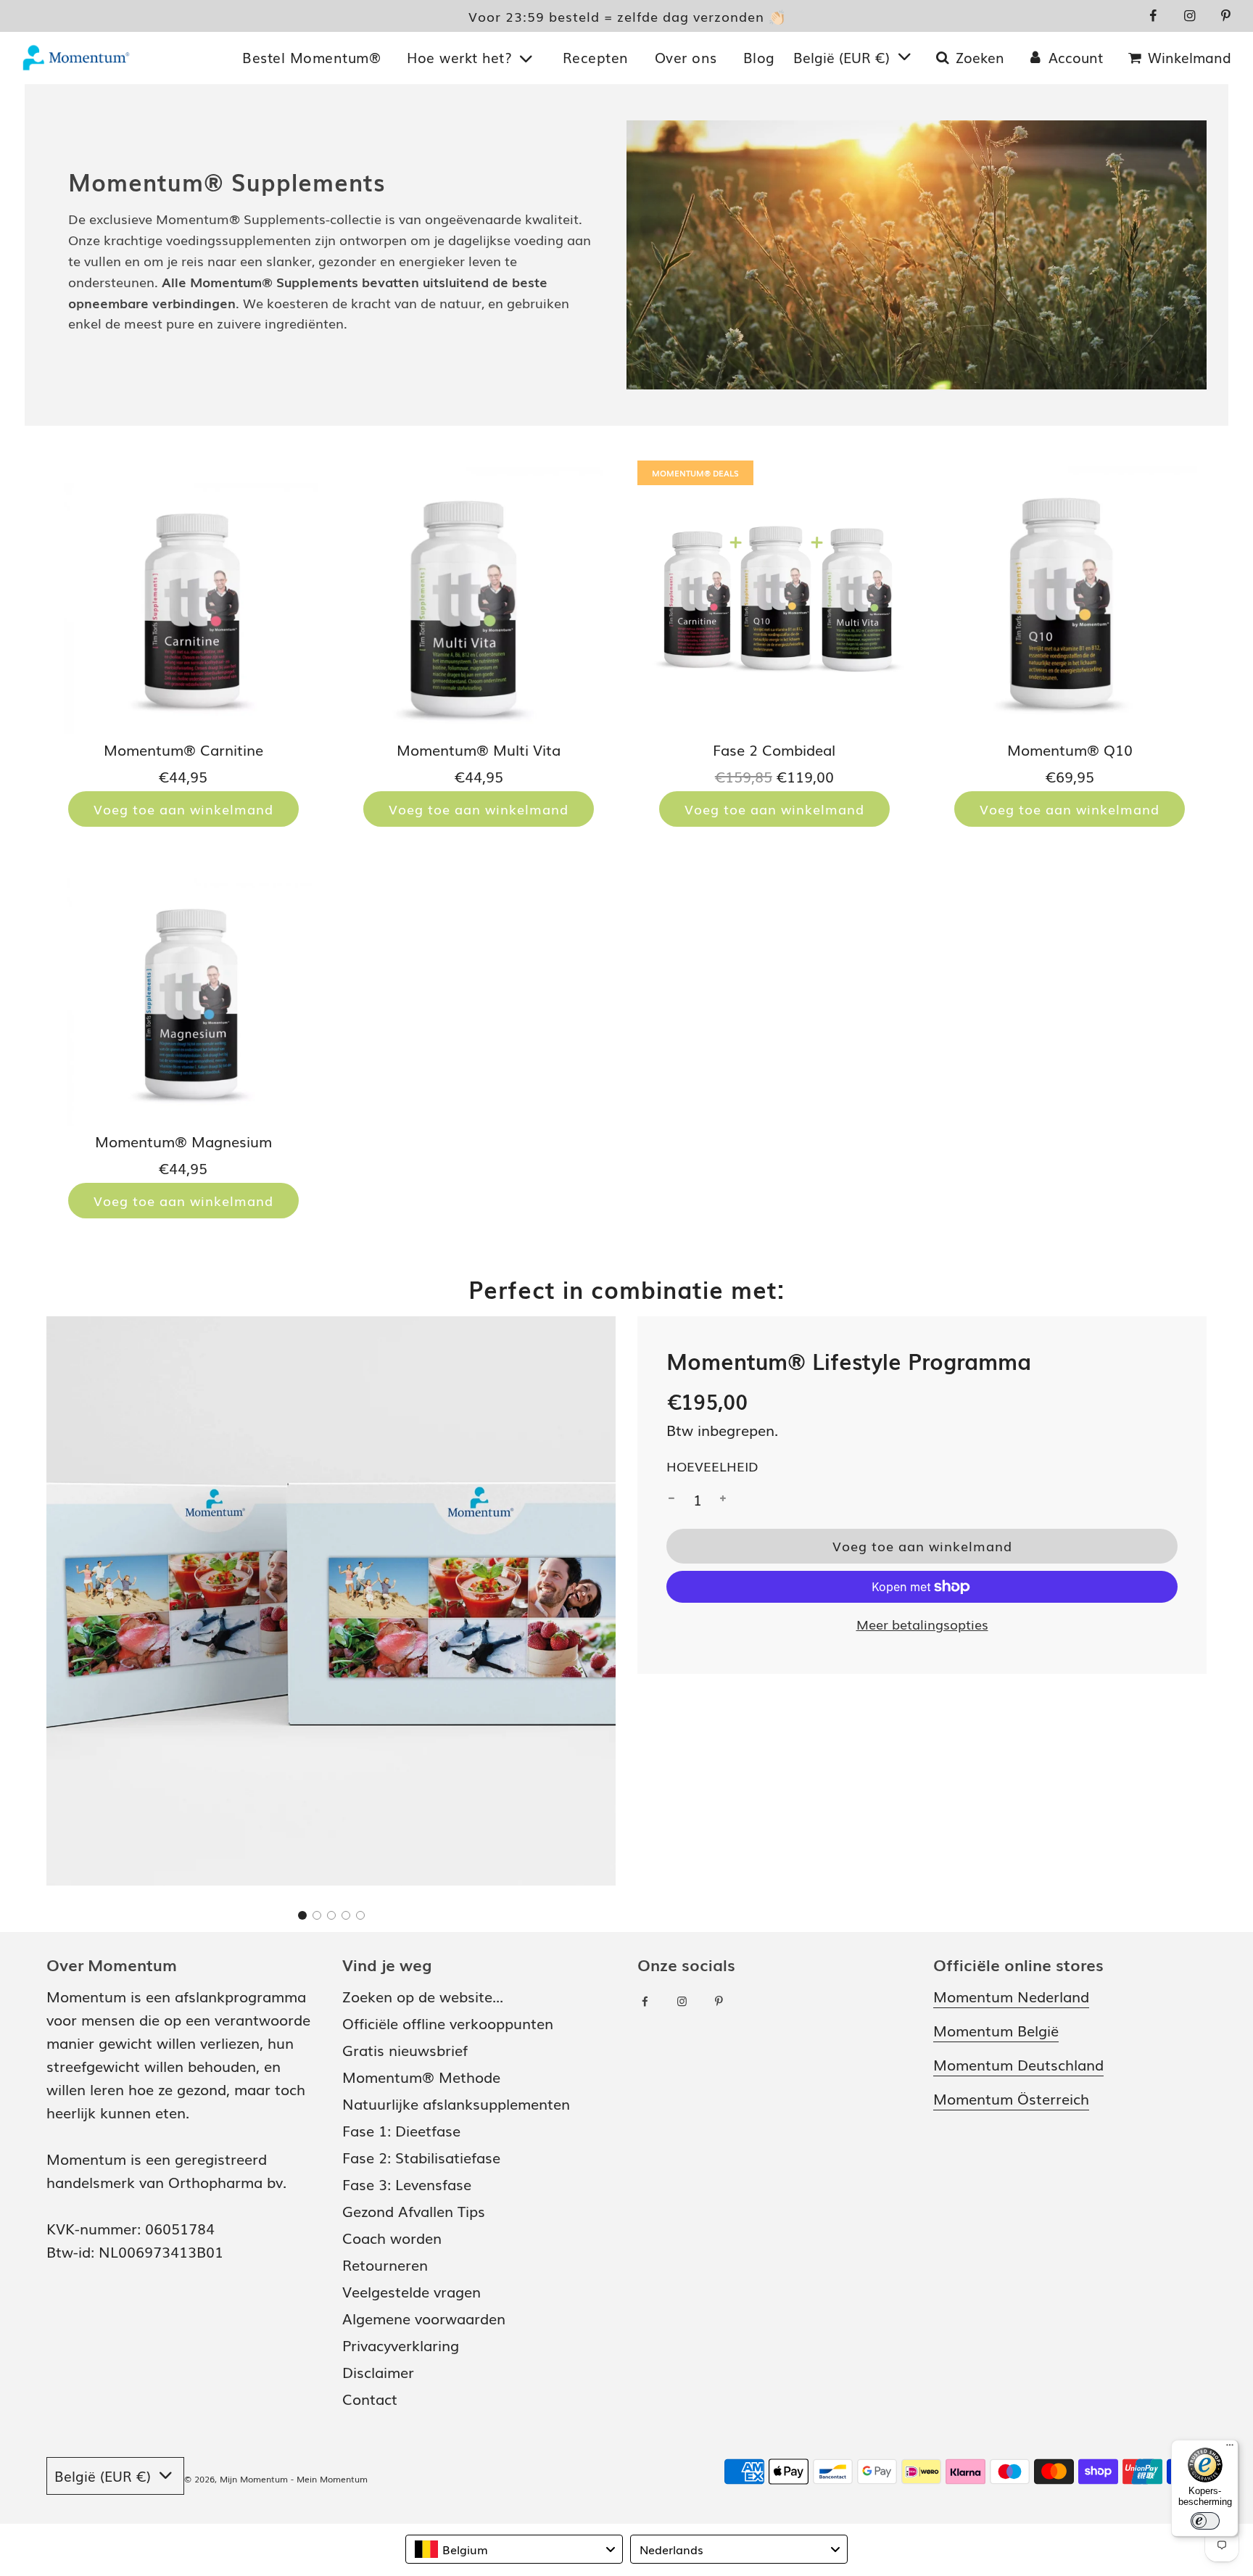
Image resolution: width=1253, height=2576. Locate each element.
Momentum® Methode (421, 2076)
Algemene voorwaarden (424, 2318)
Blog (759, 57)
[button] (302, 1915)
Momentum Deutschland (1018, 2064)
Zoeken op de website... (423, 1996)
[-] (671, 1499)
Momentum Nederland (1011, 1996)
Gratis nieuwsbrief (405, 2049)
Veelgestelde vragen (412, 2291)
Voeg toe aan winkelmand (183, 809)
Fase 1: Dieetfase (401, 2130)
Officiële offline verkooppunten (448, 2023)
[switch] (1205, 2521)
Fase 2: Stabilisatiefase (421, 2157)
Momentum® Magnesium (183, 1141)
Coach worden (392, 2237)
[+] (723, 1499)
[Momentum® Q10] (1070, 598)
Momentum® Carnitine (183, 749)
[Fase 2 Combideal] (774, 598)
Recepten (596, 57)
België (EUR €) (844, 57)
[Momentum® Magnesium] (183, 989)
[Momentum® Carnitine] (183, 598)
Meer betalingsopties (922, 1624)
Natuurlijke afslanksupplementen (456, 2103)
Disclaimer (378, 2371)
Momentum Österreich (1011, 2098)
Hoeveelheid (712, 1466)
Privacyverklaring (401, 2345)
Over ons (686, 57)
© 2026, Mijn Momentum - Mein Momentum (276, 2479)
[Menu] (1230, 2448)
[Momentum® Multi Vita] (479, 598)
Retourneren (385, 2264)
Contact (370, 2398)
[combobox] (514, 2549)
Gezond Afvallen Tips (414, 2210)
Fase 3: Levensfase (407, 2184)
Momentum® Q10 (1070, 749)
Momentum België (996, 2030)
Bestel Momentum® (311, 57)
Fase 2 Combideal (774, 749)
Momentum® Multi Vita (479, 749)
